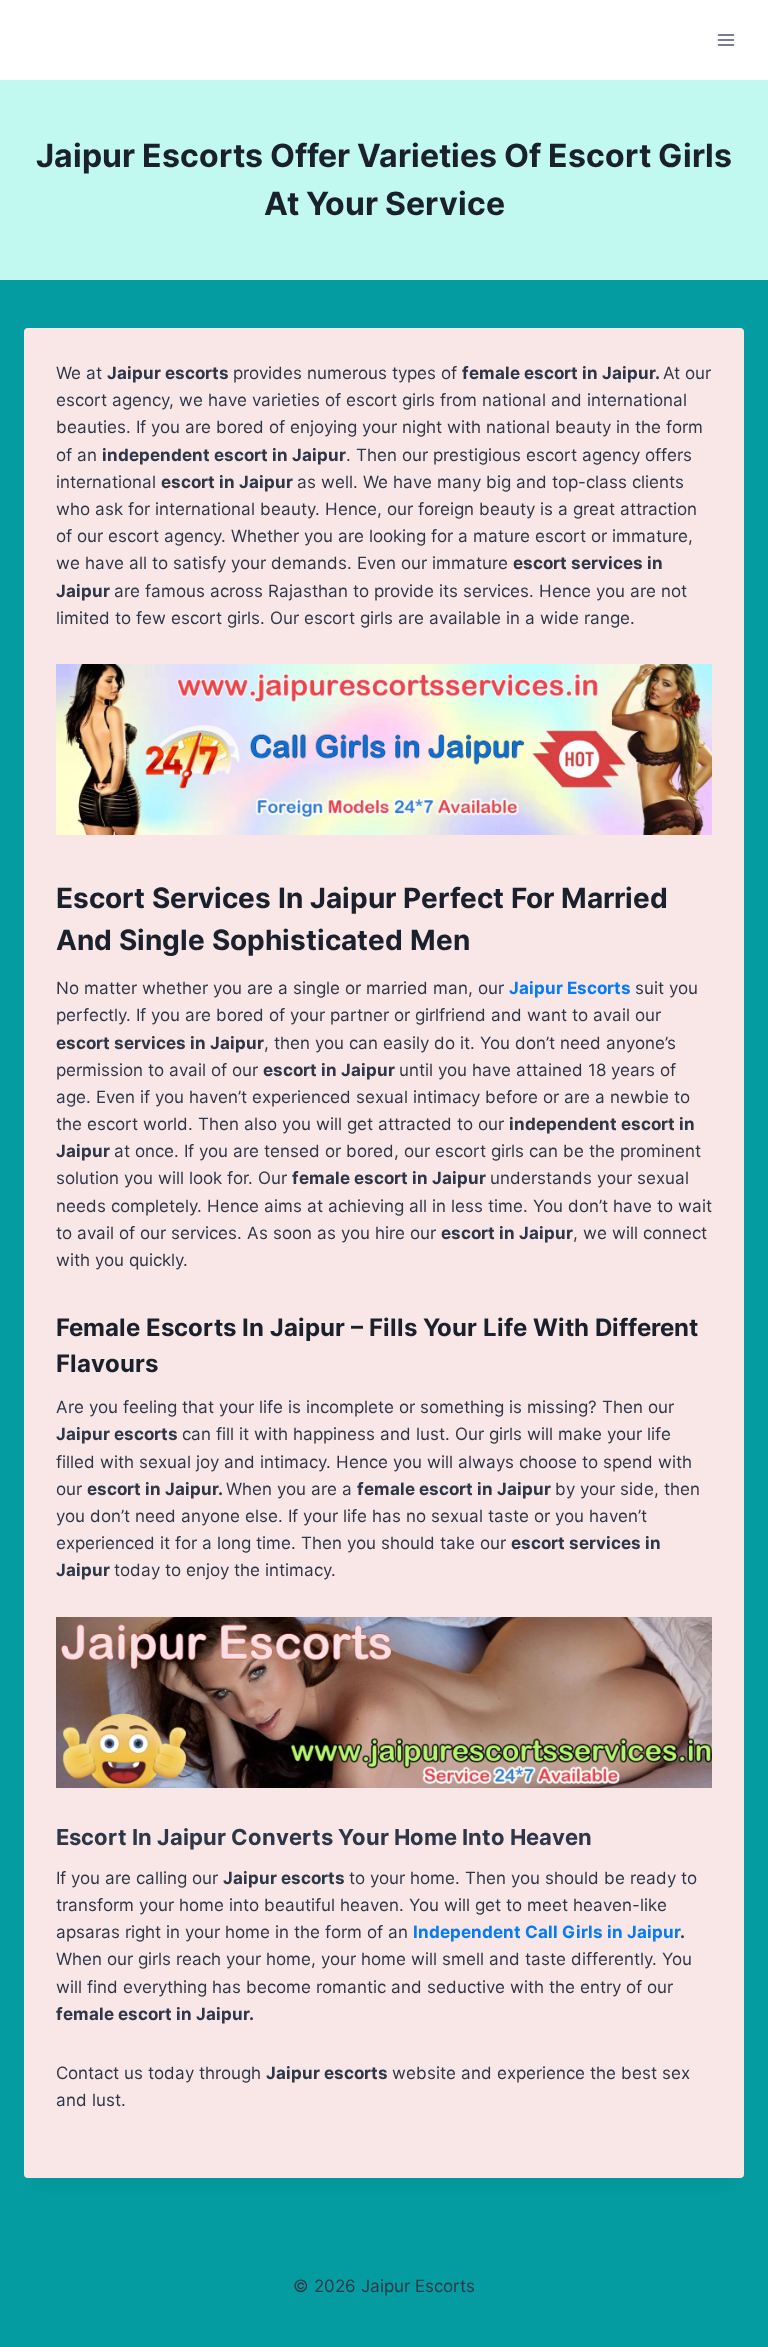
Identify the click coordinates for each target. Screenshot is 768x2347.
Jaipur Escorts (570, 988)
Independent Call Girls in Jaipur (546, 1932)
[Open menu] (725, 39)
